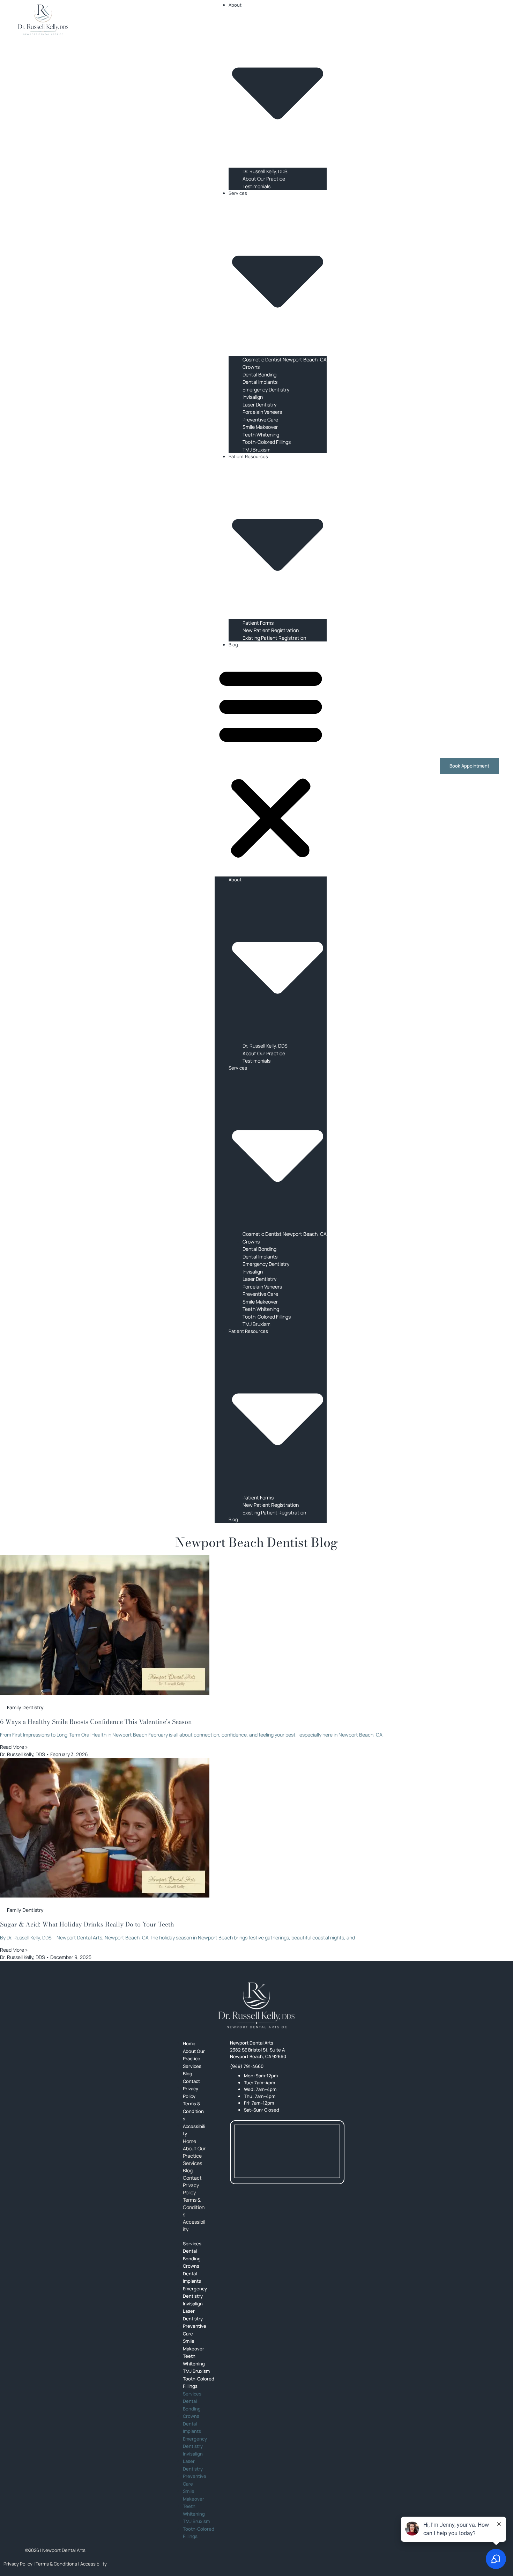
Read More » (14, 1747)
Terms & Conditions (193, 2111)
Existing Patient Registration (274, 638)
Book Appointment (469, 766)
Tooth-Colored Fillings (267, 442)
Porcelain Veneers (262, 412)
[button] (271, 762)
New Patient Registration (271, 630)
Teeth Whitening (261, 435)
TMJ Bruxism (256, 450)
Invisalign (253, 397)
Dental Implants (260, 382)
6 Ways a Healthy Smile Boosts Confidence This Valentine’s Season (96, 1722)
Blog (233, 645)
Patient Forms (258, 623)
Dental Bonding (259, 375)
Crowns (251, 367)
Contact (192, 2178)
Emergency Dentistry (266, 390)
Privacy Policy (191, 2092)
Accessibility (194, 2130)
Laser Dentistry (259, 405)
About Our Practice (264, 179)
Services (192, 2163)
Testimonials (256, 186)
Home (189, 2141)
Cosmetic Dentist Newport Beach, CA (285, 359)
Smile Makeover (260, 427)
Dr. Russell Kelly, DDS (265, 171)
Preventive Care (260, 420)
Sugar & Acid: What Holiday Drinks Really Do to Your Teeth (87, 1924)
